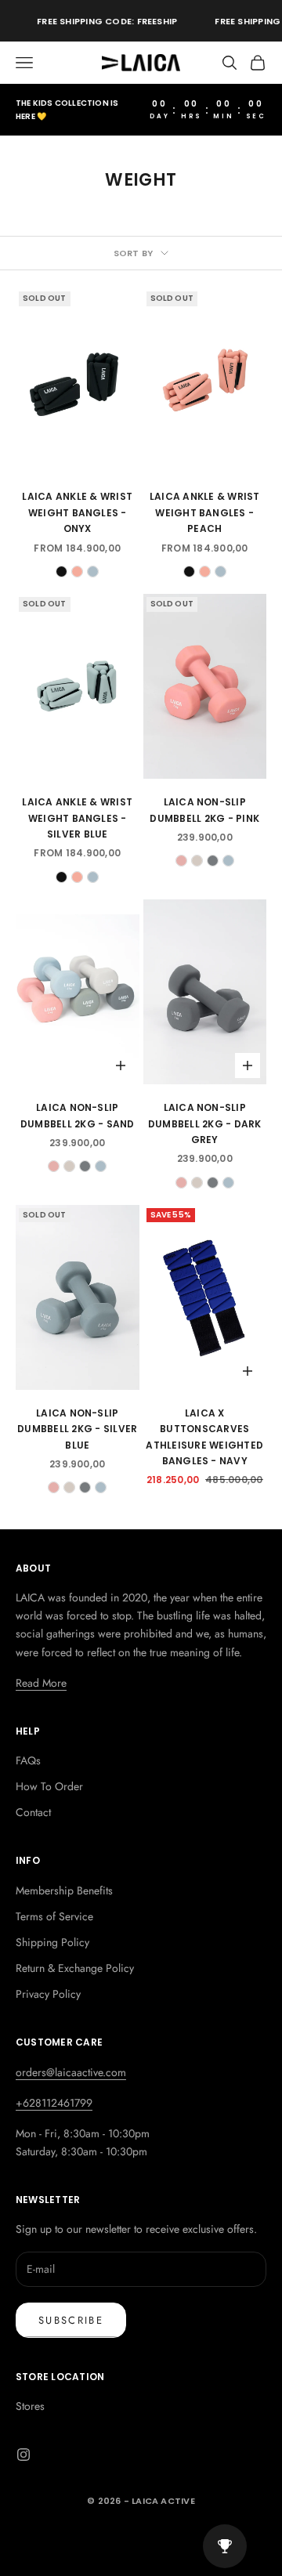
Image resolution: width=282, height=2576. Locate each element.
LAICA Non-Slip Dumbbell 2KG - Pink (204, 810)
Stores (30, 2406)
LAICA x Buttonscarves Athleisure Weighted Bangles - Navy (204, 1437)
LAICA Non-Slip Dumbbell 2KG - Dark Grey (205, 1123)
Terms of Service (54, 1916)
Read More (41, 1683)
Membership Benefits (64, 1890)
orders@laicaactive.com (71, 2072)
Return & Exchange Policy (75, 1968)
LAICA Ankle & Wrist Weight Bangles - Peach (205, 512)
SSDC (164, 2535)
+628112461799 (54, 2103)
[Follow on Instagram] (23, 2455)
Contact (33, 1812)
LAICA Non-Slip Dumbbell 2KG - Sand (78, 1115)
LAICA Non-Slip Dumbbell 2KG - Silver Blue (77, 1429)
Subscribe (71, 2320)
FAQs (28, 1760)
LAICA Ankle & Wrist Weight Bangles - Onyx (77, 512)
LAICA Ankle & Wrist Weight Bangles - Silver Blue (77, 818)
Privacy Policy (48, 1994)
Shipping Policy (52, 1942)
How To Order (49, 1786)
